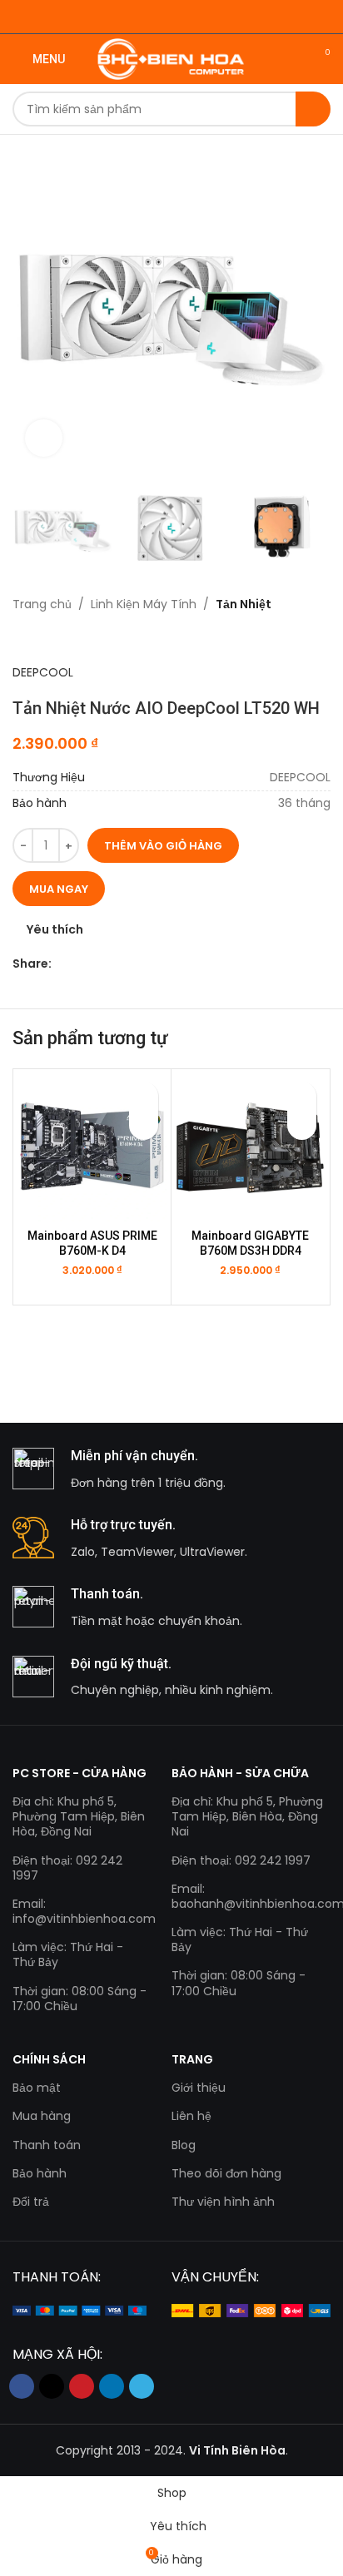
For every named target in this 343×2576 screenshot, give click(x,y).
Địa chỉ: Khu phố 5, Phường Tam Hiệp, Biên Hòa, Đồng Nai (79, 1816)
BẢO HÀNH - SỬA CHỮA (240, 1773)
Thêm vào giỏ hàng (163, 846)
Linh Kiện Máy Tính (144, 604)
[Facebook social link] (61, 964)
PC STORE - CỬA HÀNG (80, 1773)
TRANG (192, 2059)
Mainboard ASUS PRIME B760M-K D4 (92, 1243)
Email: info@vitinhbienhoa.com (80, 1911)
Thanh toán (47, 2145)
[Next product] (54, 638)
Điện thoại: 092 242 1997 (67, 1868)
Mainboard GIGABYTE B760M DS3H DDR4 (250, 1243)
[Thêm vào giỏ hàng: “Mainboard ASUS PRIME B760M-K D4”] (144, 1125)
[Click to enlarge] (44, 438)
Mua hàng (42, 2116)
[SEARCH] (313, 109)
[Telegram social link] (138, 964)
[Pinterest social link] (99, 964)
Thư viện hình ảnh (223, 2202)
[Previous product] (21, 638)
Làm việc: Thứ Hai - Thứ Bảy (68, 1954)
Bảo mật (37, 2088)
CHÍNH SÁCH (49, 2059)
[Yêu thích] (144, 1096)
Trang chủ (42, 604)
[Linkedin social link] (119, 964)
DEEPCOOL (43, 672)
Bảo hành (40, 2173)
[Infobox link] (171, 1470)
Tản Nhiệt (244, 604)
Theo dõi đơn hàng (226, 2173)
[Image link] (80, 2310)
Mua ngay (59, 889)
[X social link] (80, 964)
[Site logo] (172, 58)
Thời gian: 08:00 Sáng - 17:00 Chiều (80, 1999)
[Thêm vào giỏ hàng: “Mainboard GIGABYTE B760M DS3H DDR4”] (302, 1125)
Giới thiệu (199, 2088)
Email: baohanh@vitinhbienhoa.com (251, 1896)
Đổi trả (31, 2202)
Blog (184, 2145)
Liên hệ (191, 2116)
